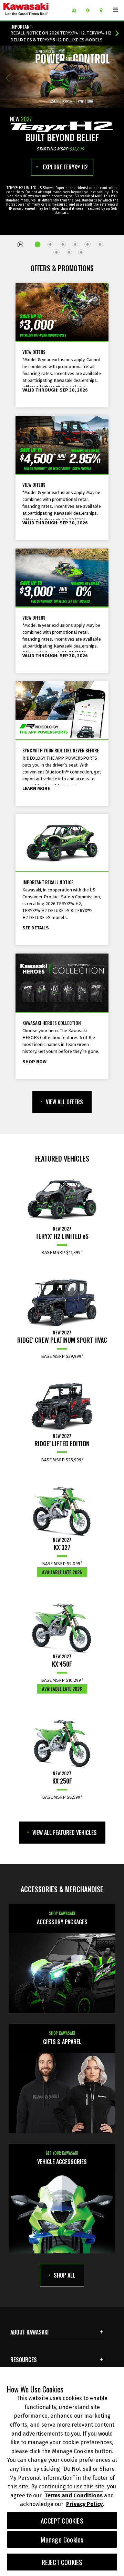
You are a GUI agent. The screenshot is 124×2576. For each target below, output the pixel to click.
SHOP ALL (64, 2275)
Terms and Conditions (74, 2495)
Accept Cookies (62, 2521)
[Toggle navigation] (115, 10)
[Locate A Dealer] (104, 10)
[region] (62, 2472)
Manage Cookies (62, 2539)
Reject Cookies (62, 2562)
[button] (8, 78)
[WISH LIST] (77, 10)
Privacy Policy (84, 2504)
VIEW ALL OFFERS (64, 1102)
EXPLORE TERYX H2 (65, 167)
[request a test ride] (90, 10)
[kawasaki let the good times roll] (35, 10)
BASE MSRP (61, 1252)
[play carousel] (21, 244)
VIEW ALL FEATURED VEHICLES (65, 1833)
